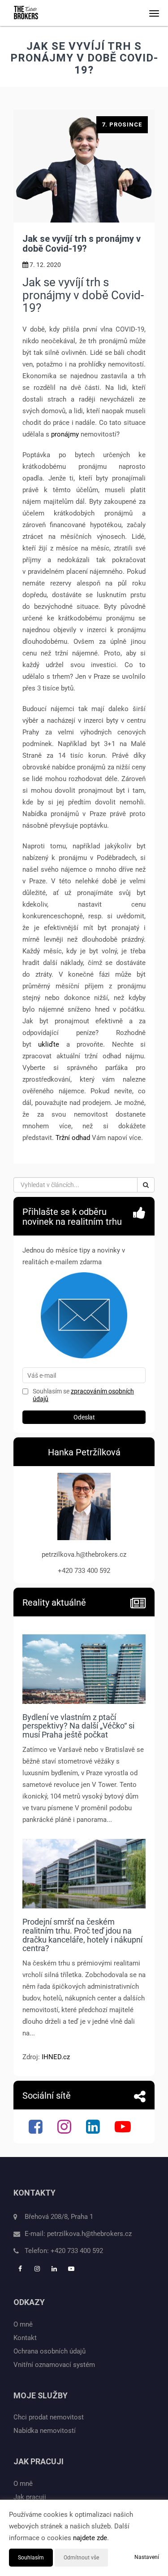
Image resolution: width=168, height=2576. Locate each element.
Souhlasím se (52, 1391)
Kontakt (25, 2338)
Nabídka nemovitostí (45, 2431)
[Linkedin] (94, 2130)
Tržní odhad (73, 1138)
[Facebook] (37, 2130)
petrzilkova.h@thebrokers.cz (89, 2234)
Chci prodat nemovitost (49, 2417)
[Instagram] (65, 2130)
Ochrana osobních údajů (50, 2351)
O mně (23, 2324)
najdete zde (90, 2538)
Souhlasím (31, 2558)
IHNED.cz (56, 2057)
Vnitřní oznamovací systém (54, 2365)
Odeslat (84, 1417)
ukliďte (49, 1044)
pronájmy (65, 434)
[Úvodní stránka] (26, 13)
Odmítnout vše (81, 2558)
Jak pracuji (30, 2497)
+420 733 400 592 (77, 2251)
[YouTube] (124, 2130)
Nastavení (147, 2557)
